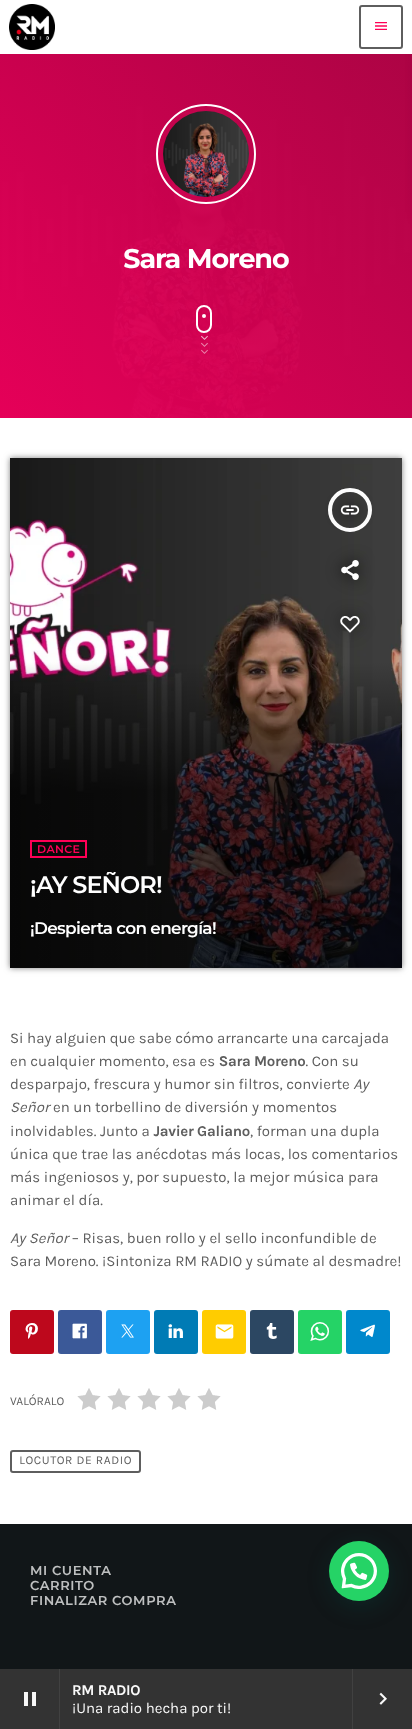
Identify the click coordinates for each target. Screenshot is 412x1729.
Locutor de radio (75, 1461)
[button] (359, 1571)
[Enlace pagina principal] (32, 27)
